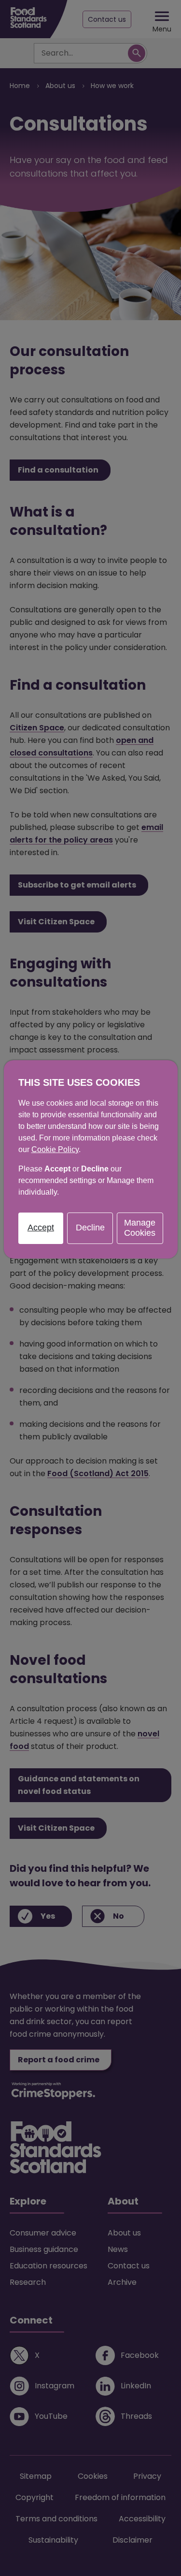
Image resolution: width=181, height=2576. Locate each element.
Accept (41, 1228)
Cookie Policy (55, 1149)
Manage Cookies (140, 1228)
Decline (90, 1228)
